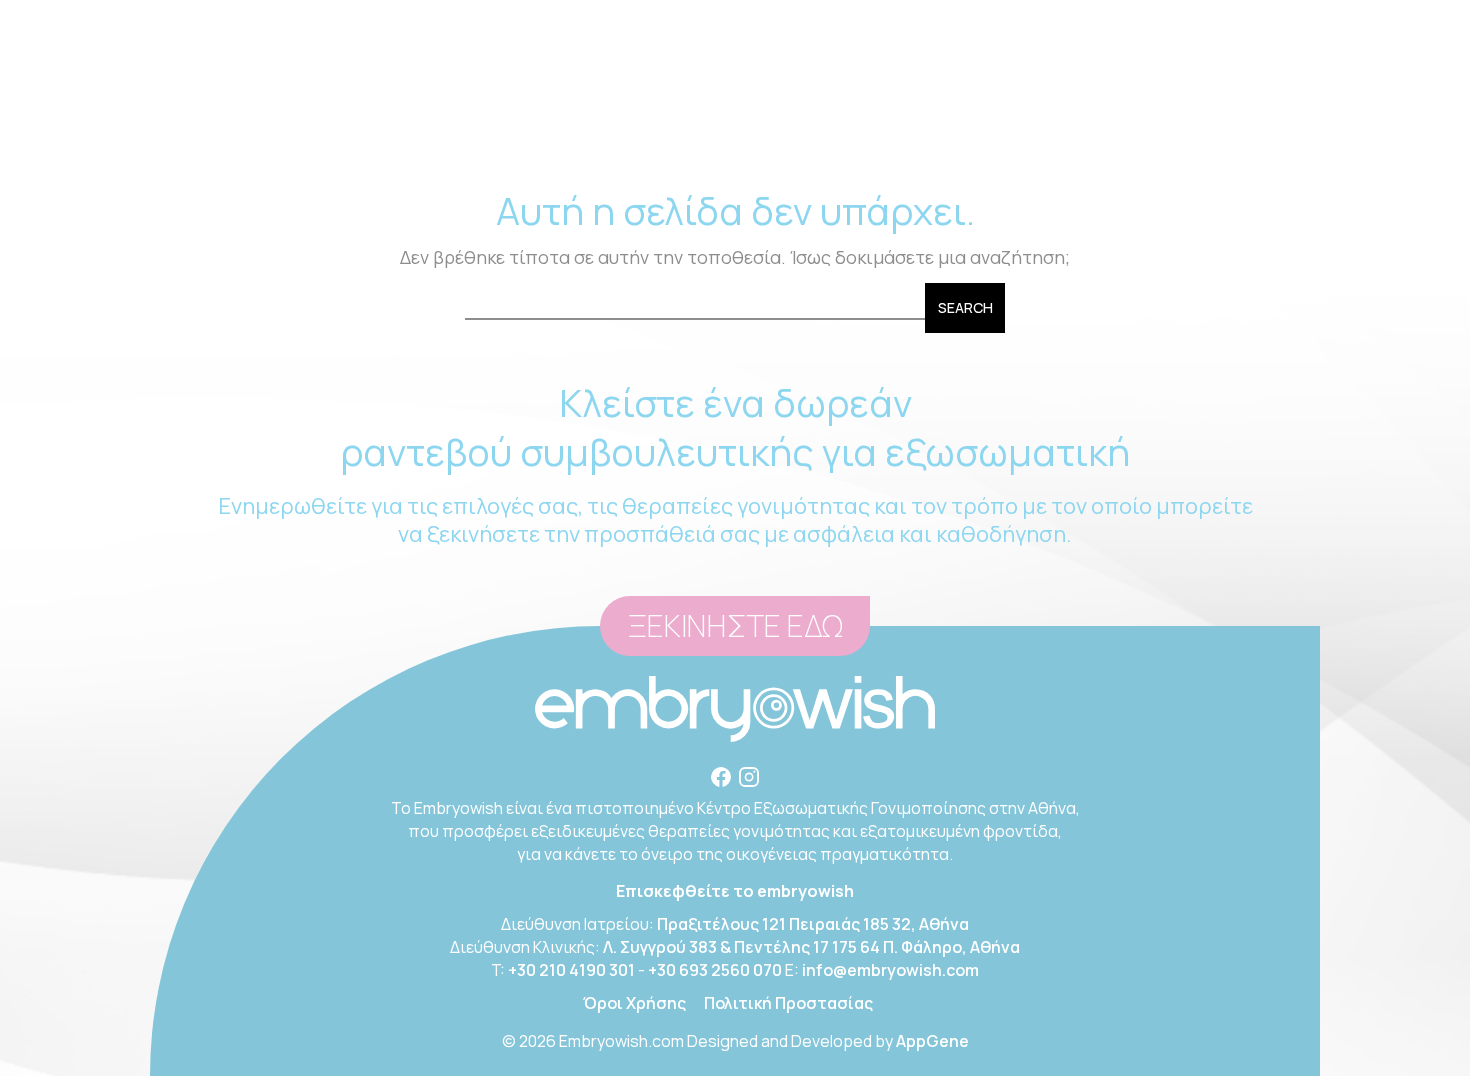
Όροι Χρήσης (634, 1003)
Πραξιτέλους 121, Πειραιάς (509, 19)
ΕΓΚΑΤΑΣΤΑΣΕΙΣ (870, 120)
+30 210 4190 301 (571, 970)
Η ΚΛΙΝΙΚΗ (343, 120)
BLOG (984, 120)
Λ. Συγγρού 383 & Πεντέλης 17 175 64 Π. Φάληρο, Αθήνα (811, 947)
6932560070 (811, 19)
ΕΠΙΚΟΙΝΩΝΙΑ (1148, 120)
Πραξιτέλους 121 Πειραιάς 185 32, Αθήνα (813, 924)
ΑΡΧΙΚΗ (248, 120)
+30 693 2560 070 (715, 970)
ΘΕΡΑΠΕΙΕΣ (628, 120)
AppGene (932, 1041)
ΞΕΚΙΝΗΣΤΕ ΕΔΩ (735, 626)
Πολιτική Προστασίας (788, 1003)
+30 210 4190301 (700, 19)
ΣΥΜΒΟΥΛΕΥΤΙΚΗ (477, 120)
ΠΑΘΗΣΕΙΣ (740, 120)
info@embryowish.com (975, 19)
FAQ (1053, 120)
